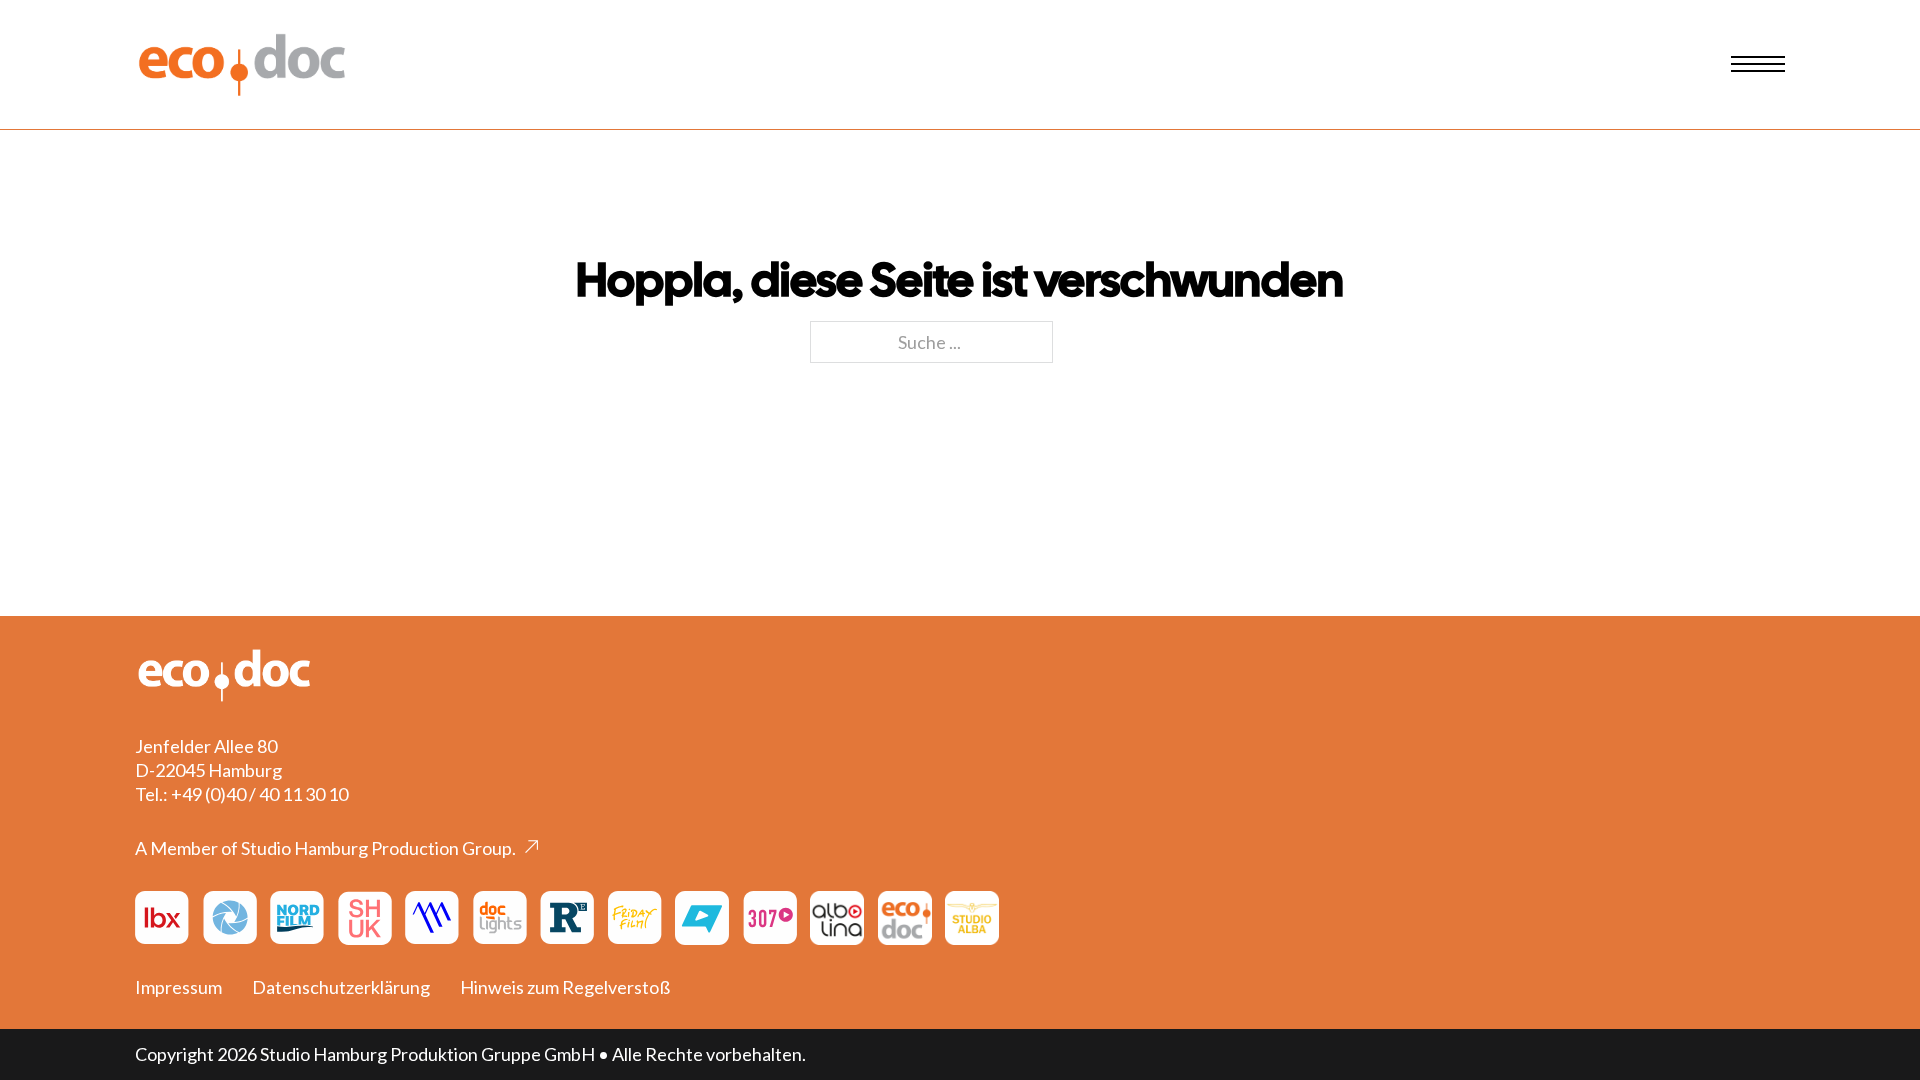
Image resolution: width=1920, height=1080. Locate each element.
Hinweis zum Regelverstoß (565, 987)
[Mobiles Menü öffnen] (1758, 64)
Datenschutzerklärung (341, 987)
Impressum (178, 987)
